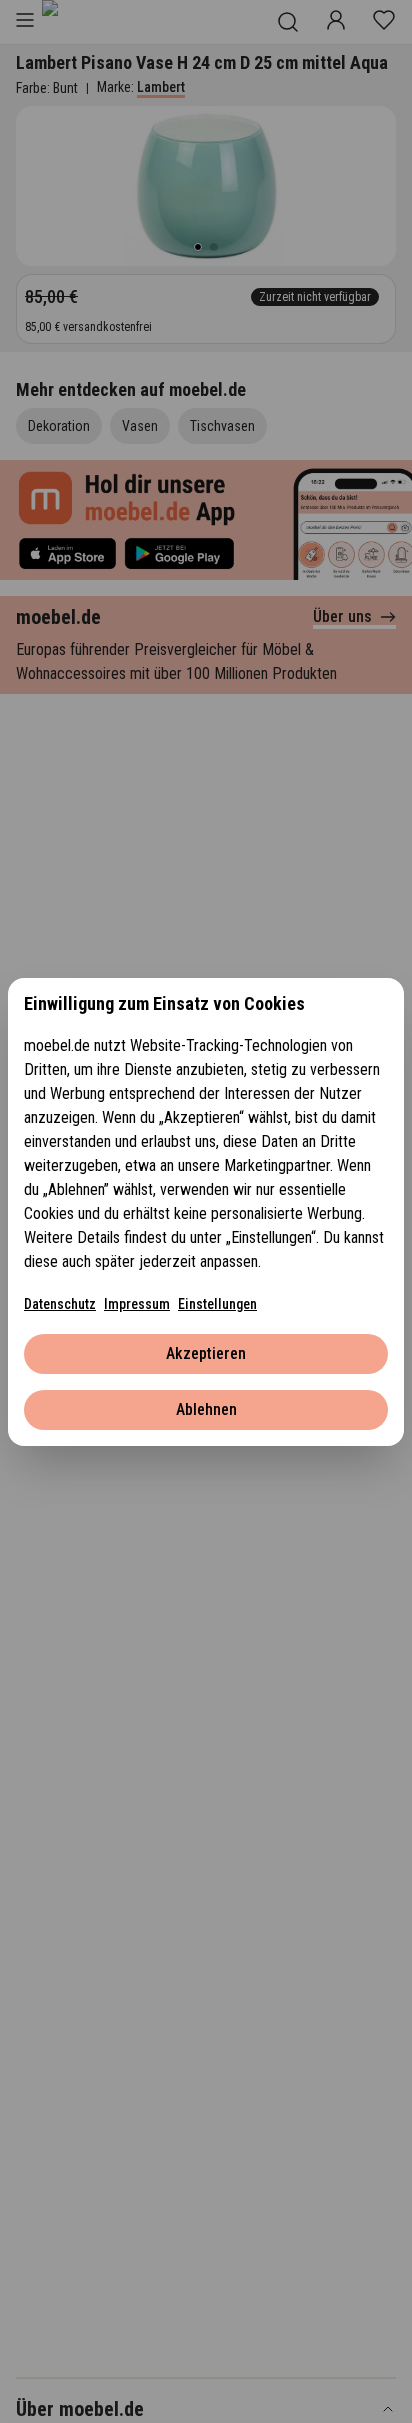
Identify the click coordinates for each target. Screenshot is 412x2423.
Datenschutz (60, 1304)
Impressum (137, 1304)
